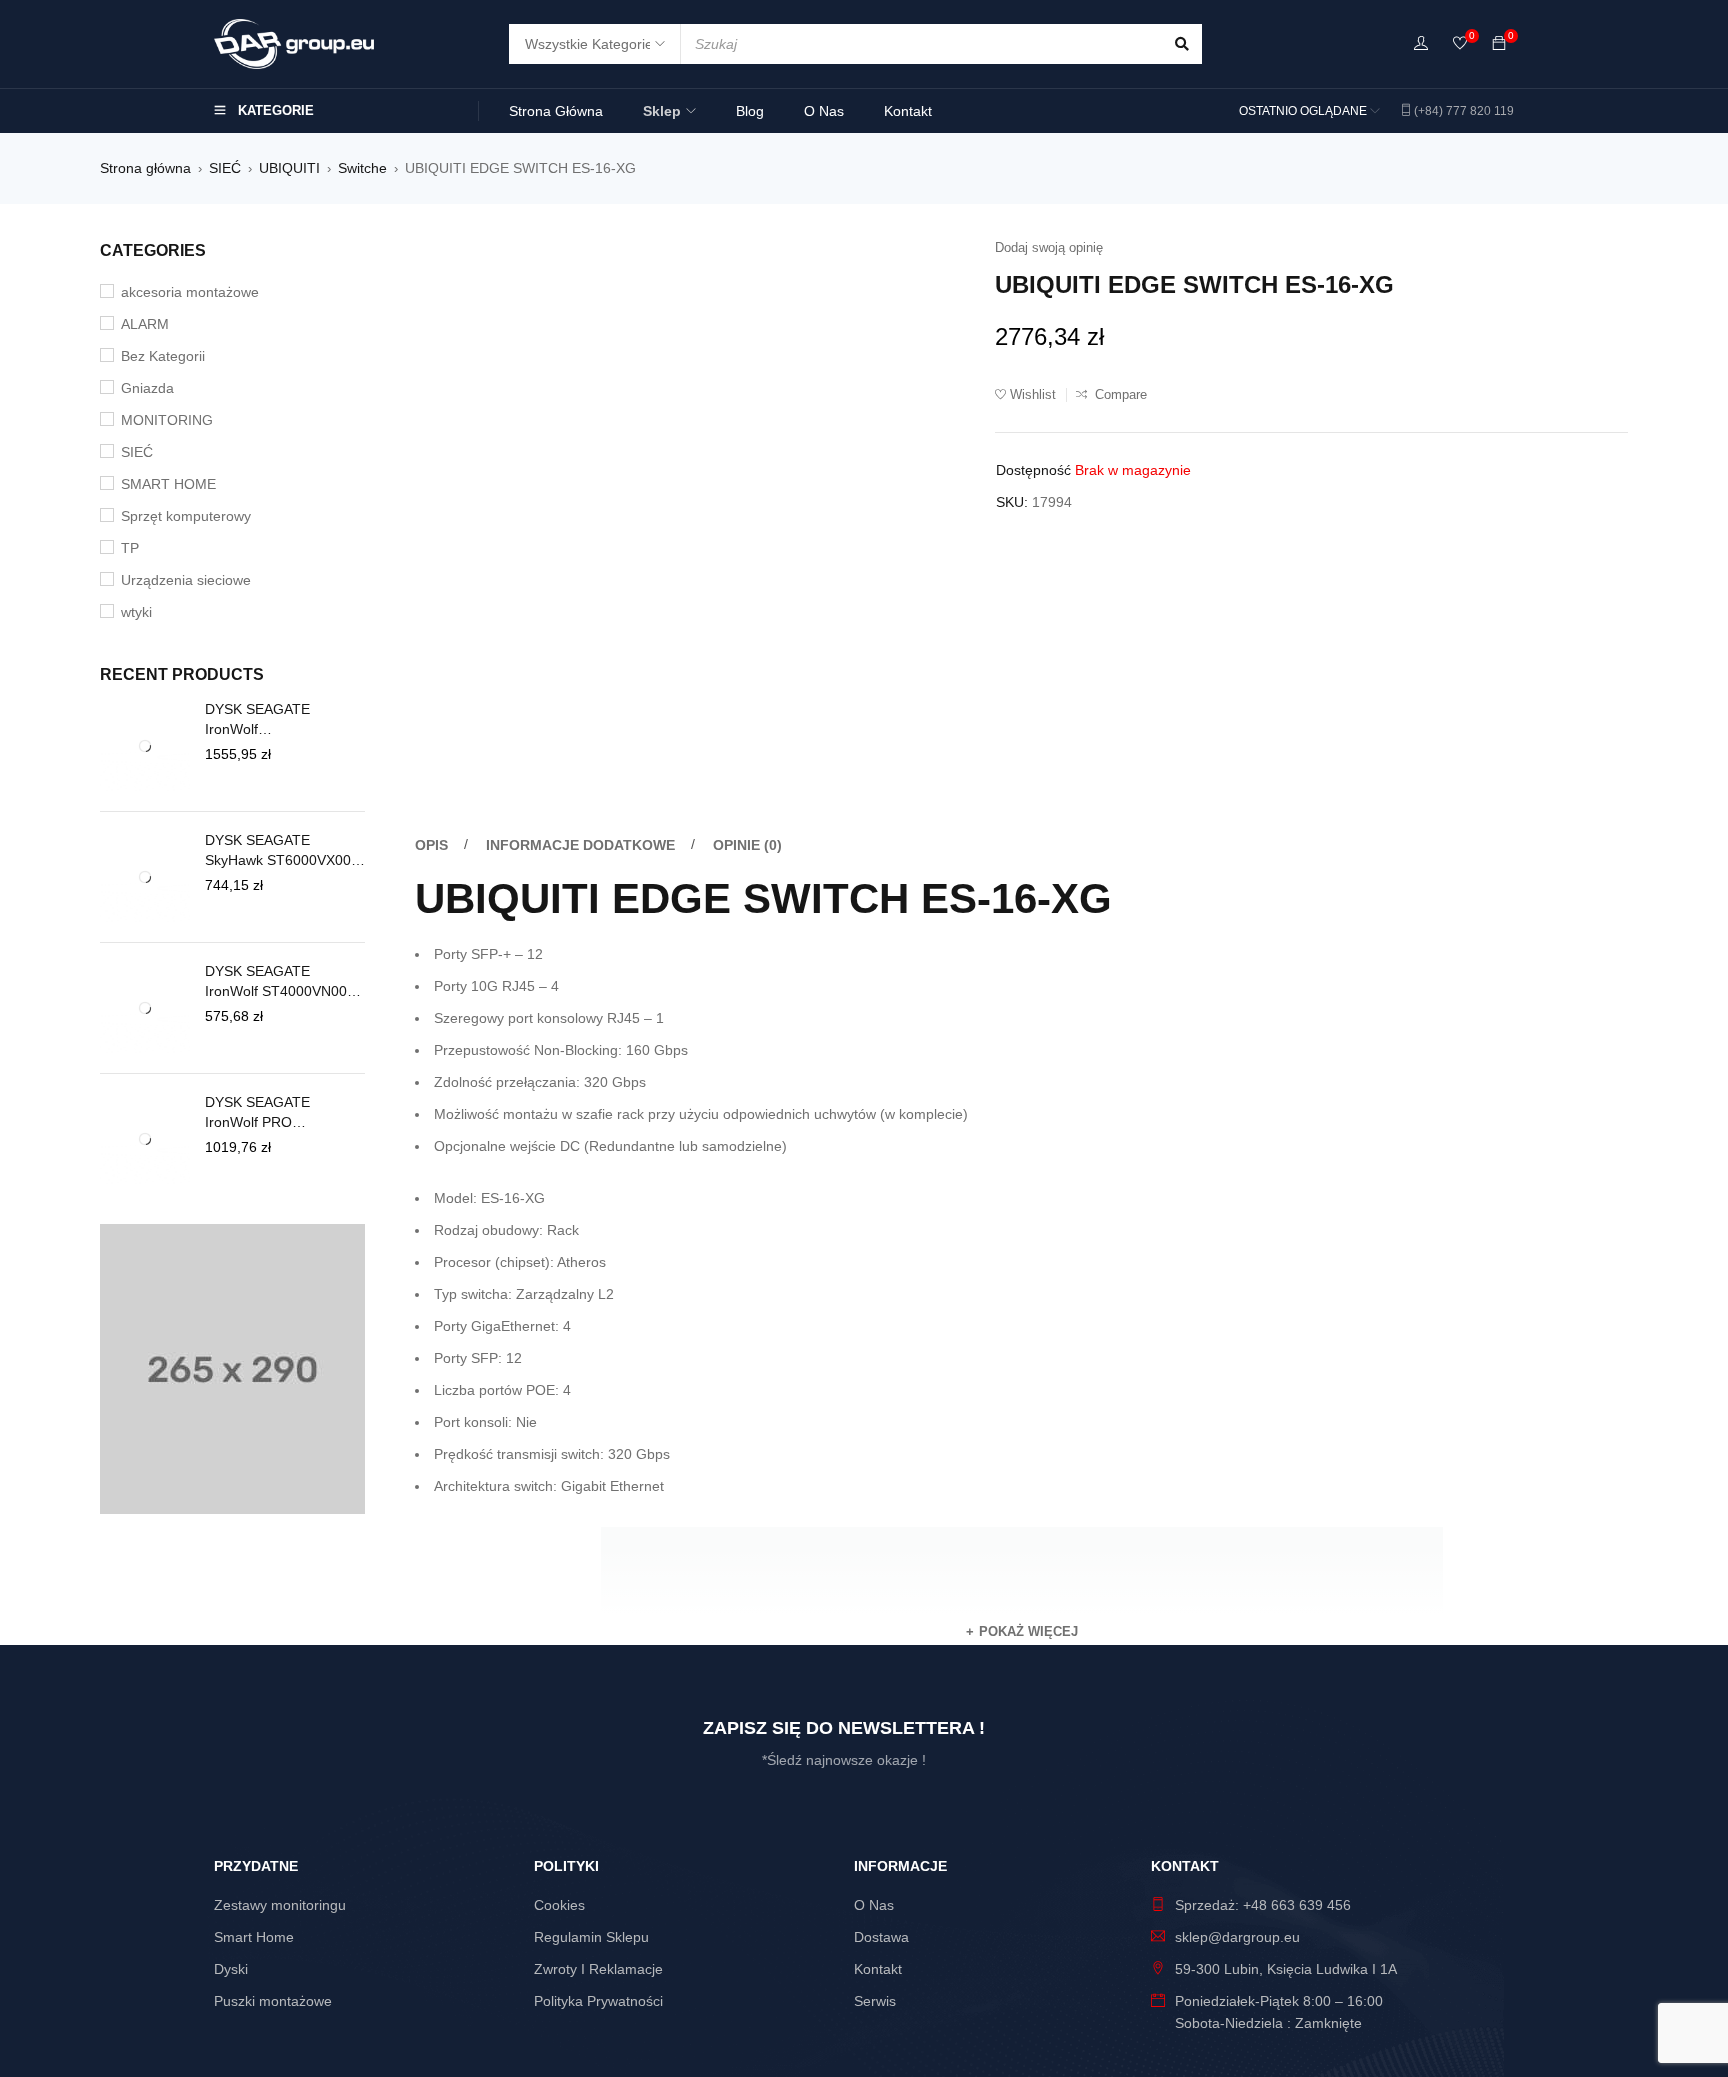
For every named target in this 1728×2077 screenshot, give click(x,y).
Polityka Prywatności (598, 1898)
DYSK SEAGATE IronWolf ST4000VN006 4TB (280, 990)
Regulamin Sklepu (591, 1834)
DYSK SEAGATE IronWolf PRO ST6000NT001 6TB (266, 1141)
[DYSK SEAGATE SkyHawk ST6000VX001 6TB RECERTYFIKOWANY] (145, 881)
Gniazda (147, 388)
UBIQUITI (289, 168)
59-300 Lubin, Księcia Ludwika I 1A (1286, 1866)
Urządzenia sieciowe (186, 580)
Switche (362, 168)
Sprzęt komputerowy (186, 516)
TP (130, 548)
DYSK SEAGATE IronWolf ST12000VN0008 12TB (278, 720)
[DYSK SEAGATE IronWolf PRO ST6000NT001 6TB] (145, 1167)
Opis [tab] (431, 575)
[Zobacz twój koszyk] (1499, 44)
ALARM (145, 324)
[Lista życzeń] (1460, 44)
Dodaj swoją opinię (1049, 247)
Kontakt (878, 1866)
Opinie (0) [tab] (747, 575)
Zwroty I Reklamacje (598, 1866)
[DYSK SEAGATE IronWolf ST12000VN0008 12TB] (145, 746)
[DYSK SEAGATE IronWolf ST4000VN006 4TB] (145, 1026)
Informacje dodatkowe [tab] (580, 575)
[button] (930, 259)
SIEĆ (225, 168)
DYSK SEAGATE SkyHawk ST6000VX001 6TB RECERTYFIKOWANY (282, 851)
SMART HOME (168, 484)
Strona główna (145, 168)
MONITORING (167, 420)
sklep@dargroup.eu (1237, 1834)
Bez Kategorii (163, 356)
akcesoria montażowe (190, 292)
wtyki (136, 612)
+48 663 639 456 (1297, 1802)
